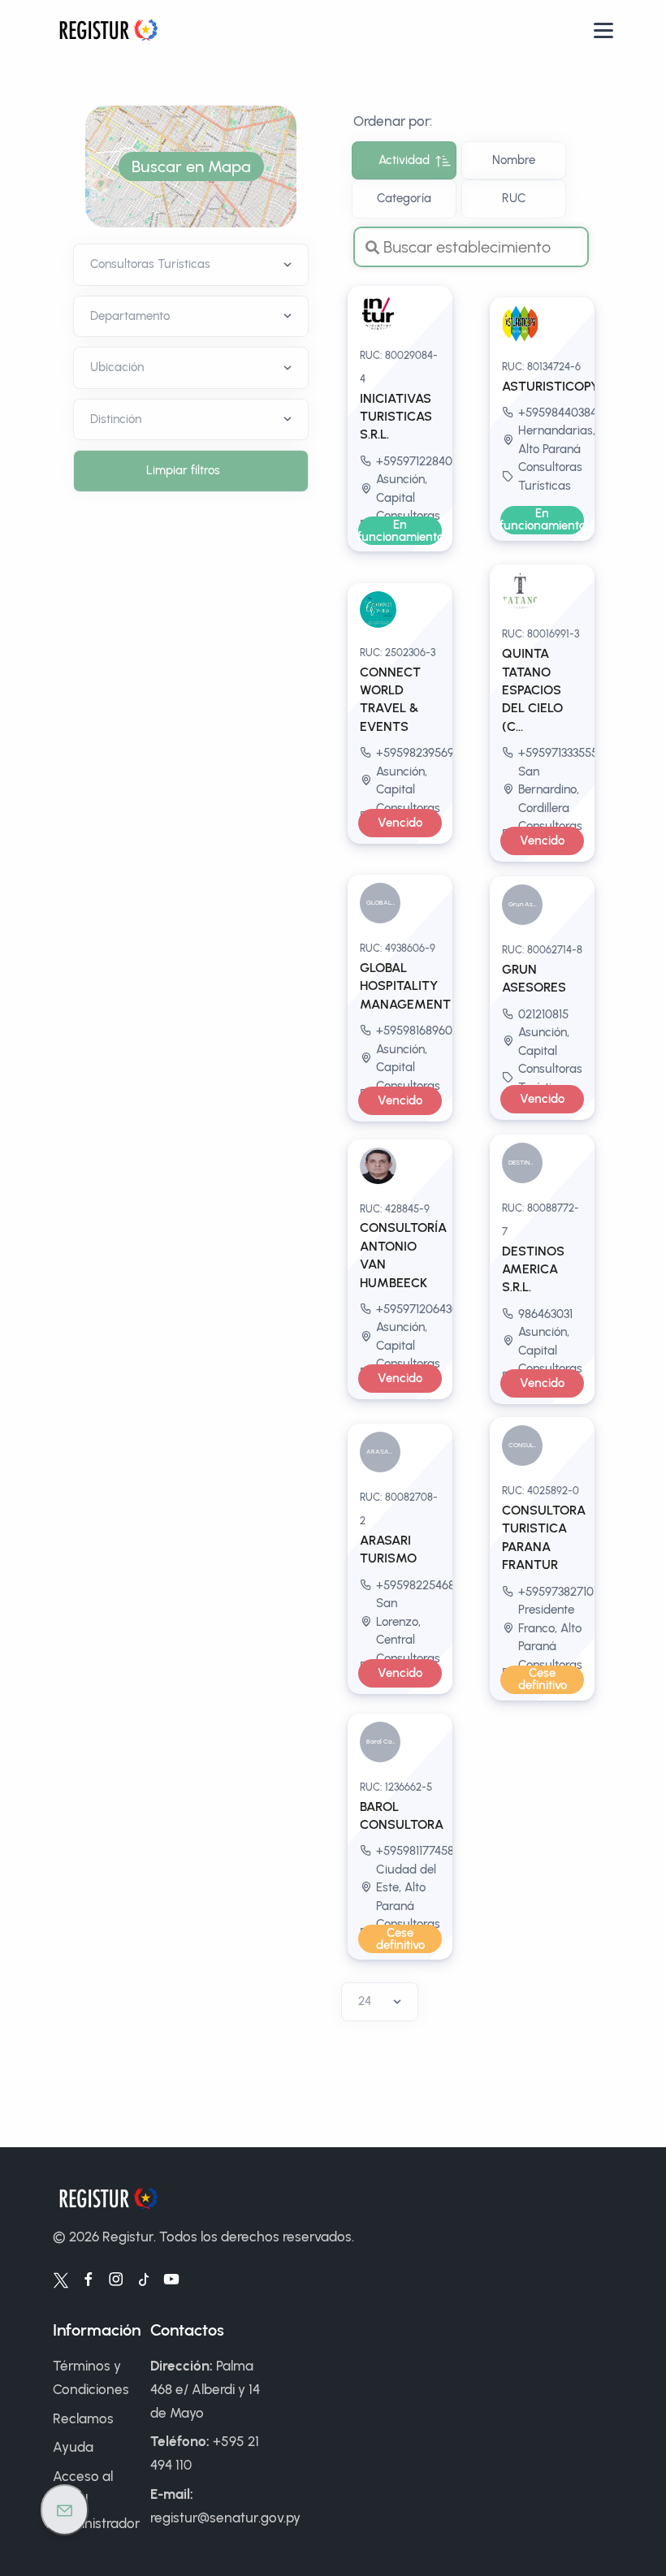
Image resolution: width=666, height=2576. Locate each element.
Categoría (404, 198)
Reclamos (83, 2418)
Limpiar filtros (183, 470)
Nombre (514, 160)
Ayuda (73, 2447)
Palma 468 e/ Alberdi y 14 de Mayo (205, 2389)
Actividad (404, 160)
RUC (514, 198)
